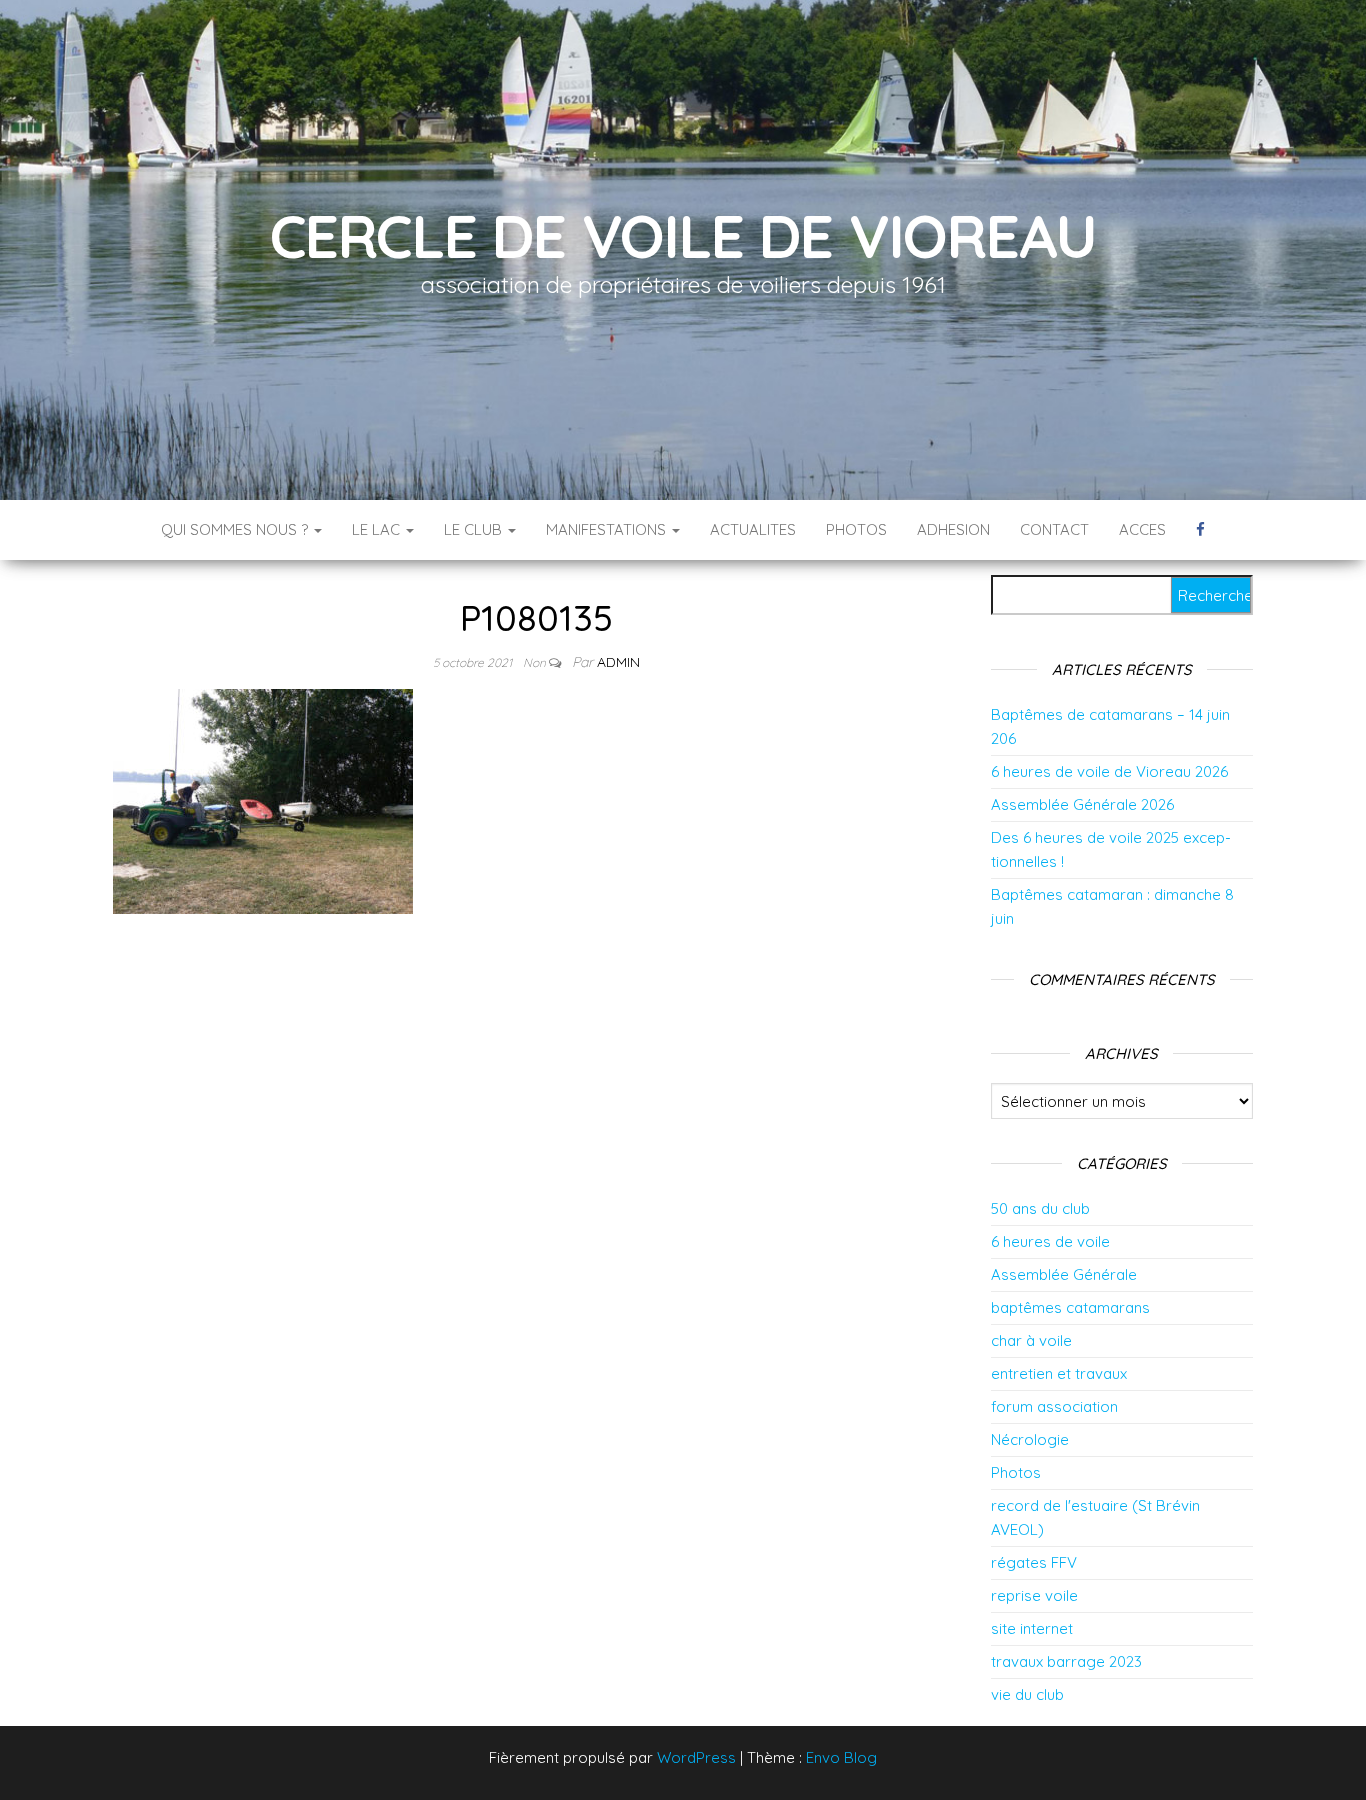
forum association (1054, 1406)
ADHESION (953, 529)
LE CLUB (475, 529)
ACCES (1142, 529)
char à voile (1031, 1340)
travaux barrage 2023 (1066, 1661)
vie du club (1027, 1694)
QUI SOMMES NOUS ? (236, 529)
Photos (1016, 1472)
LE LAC (378, 529)
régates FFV (1034, 1562)
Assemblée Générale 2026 (1082, 804)
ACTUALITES (753, 529)
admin (618, 662)
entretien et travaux (1059, 1373)
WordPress (696, 1757)
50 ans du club (1040, 1208)
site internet (1032, 1628)
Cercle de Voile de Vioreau (683, 235)
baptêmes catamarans (1070, 1307)
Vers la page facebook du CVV (1200, 530)
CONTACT (1054, 529)
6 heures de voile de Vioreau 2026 (1109, 771)
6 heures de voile (1050, 1241)
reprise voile (1034, 1595)
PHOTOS (856, 529)
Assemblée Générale (1064, 1274)
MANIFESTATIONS (608, 529)
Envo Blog (841, 1757)
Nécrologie (1030, 1439)
